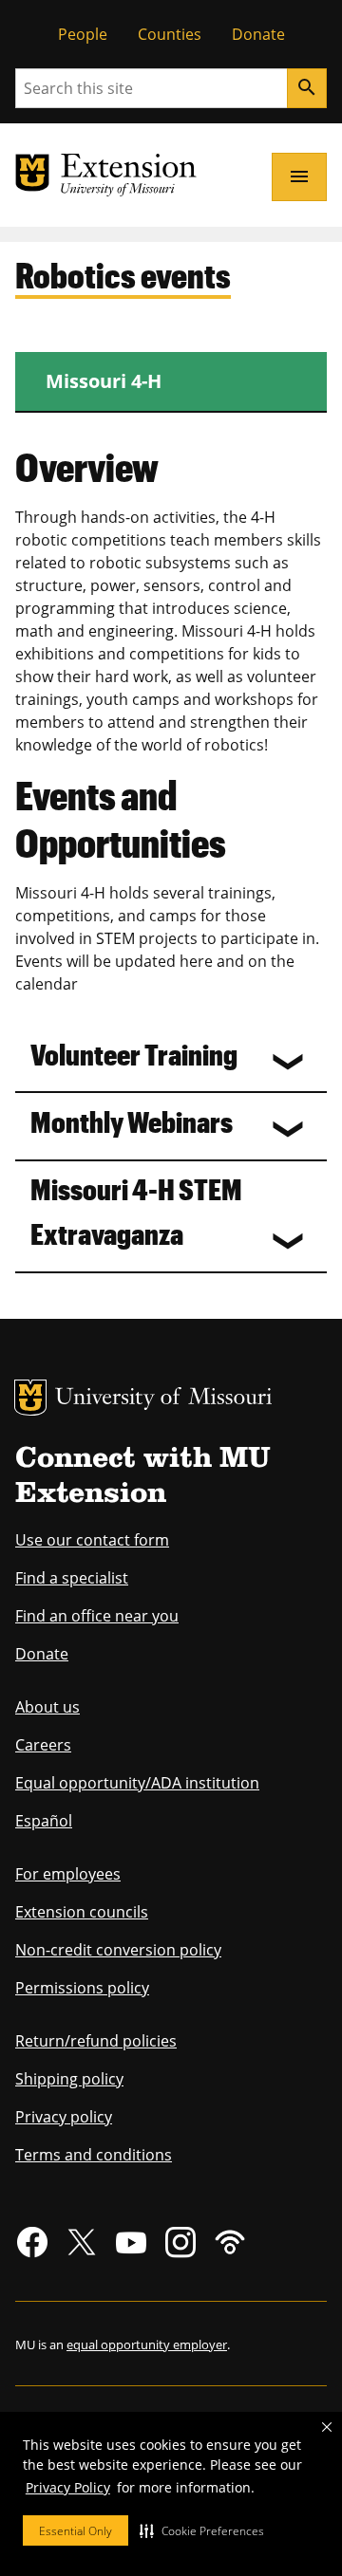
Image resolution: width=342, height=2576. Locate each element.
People (83, 34)
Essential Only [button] (76, 2531)
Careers (43, 1745)
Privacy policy (64, 2117)
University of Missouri (164, 1399)
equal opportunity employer (147, 2344)
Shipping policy (69, 2079)
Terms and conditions (94, 2155)
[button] (202, 2530)
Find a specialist (72, 1578)
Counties (170, 34)
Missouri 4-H (104, 381)
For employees (68, 1874)
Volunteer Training (134, 1054)
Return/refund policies (96, 2041)
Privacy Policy (68, 2487)
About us (47, 1707)
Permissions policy (82, 1988)
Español (44, 1821)
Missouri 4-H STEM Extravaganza (136, 1211)
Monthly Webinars (132, 1121)
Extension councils (82, 1912)
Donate (258, 34)
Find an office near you (97, 1616)
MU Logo (30, 1398)
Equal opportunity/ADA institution (137, 1783)
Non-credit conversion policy (118, 1950)
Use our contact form (92, 1540)
